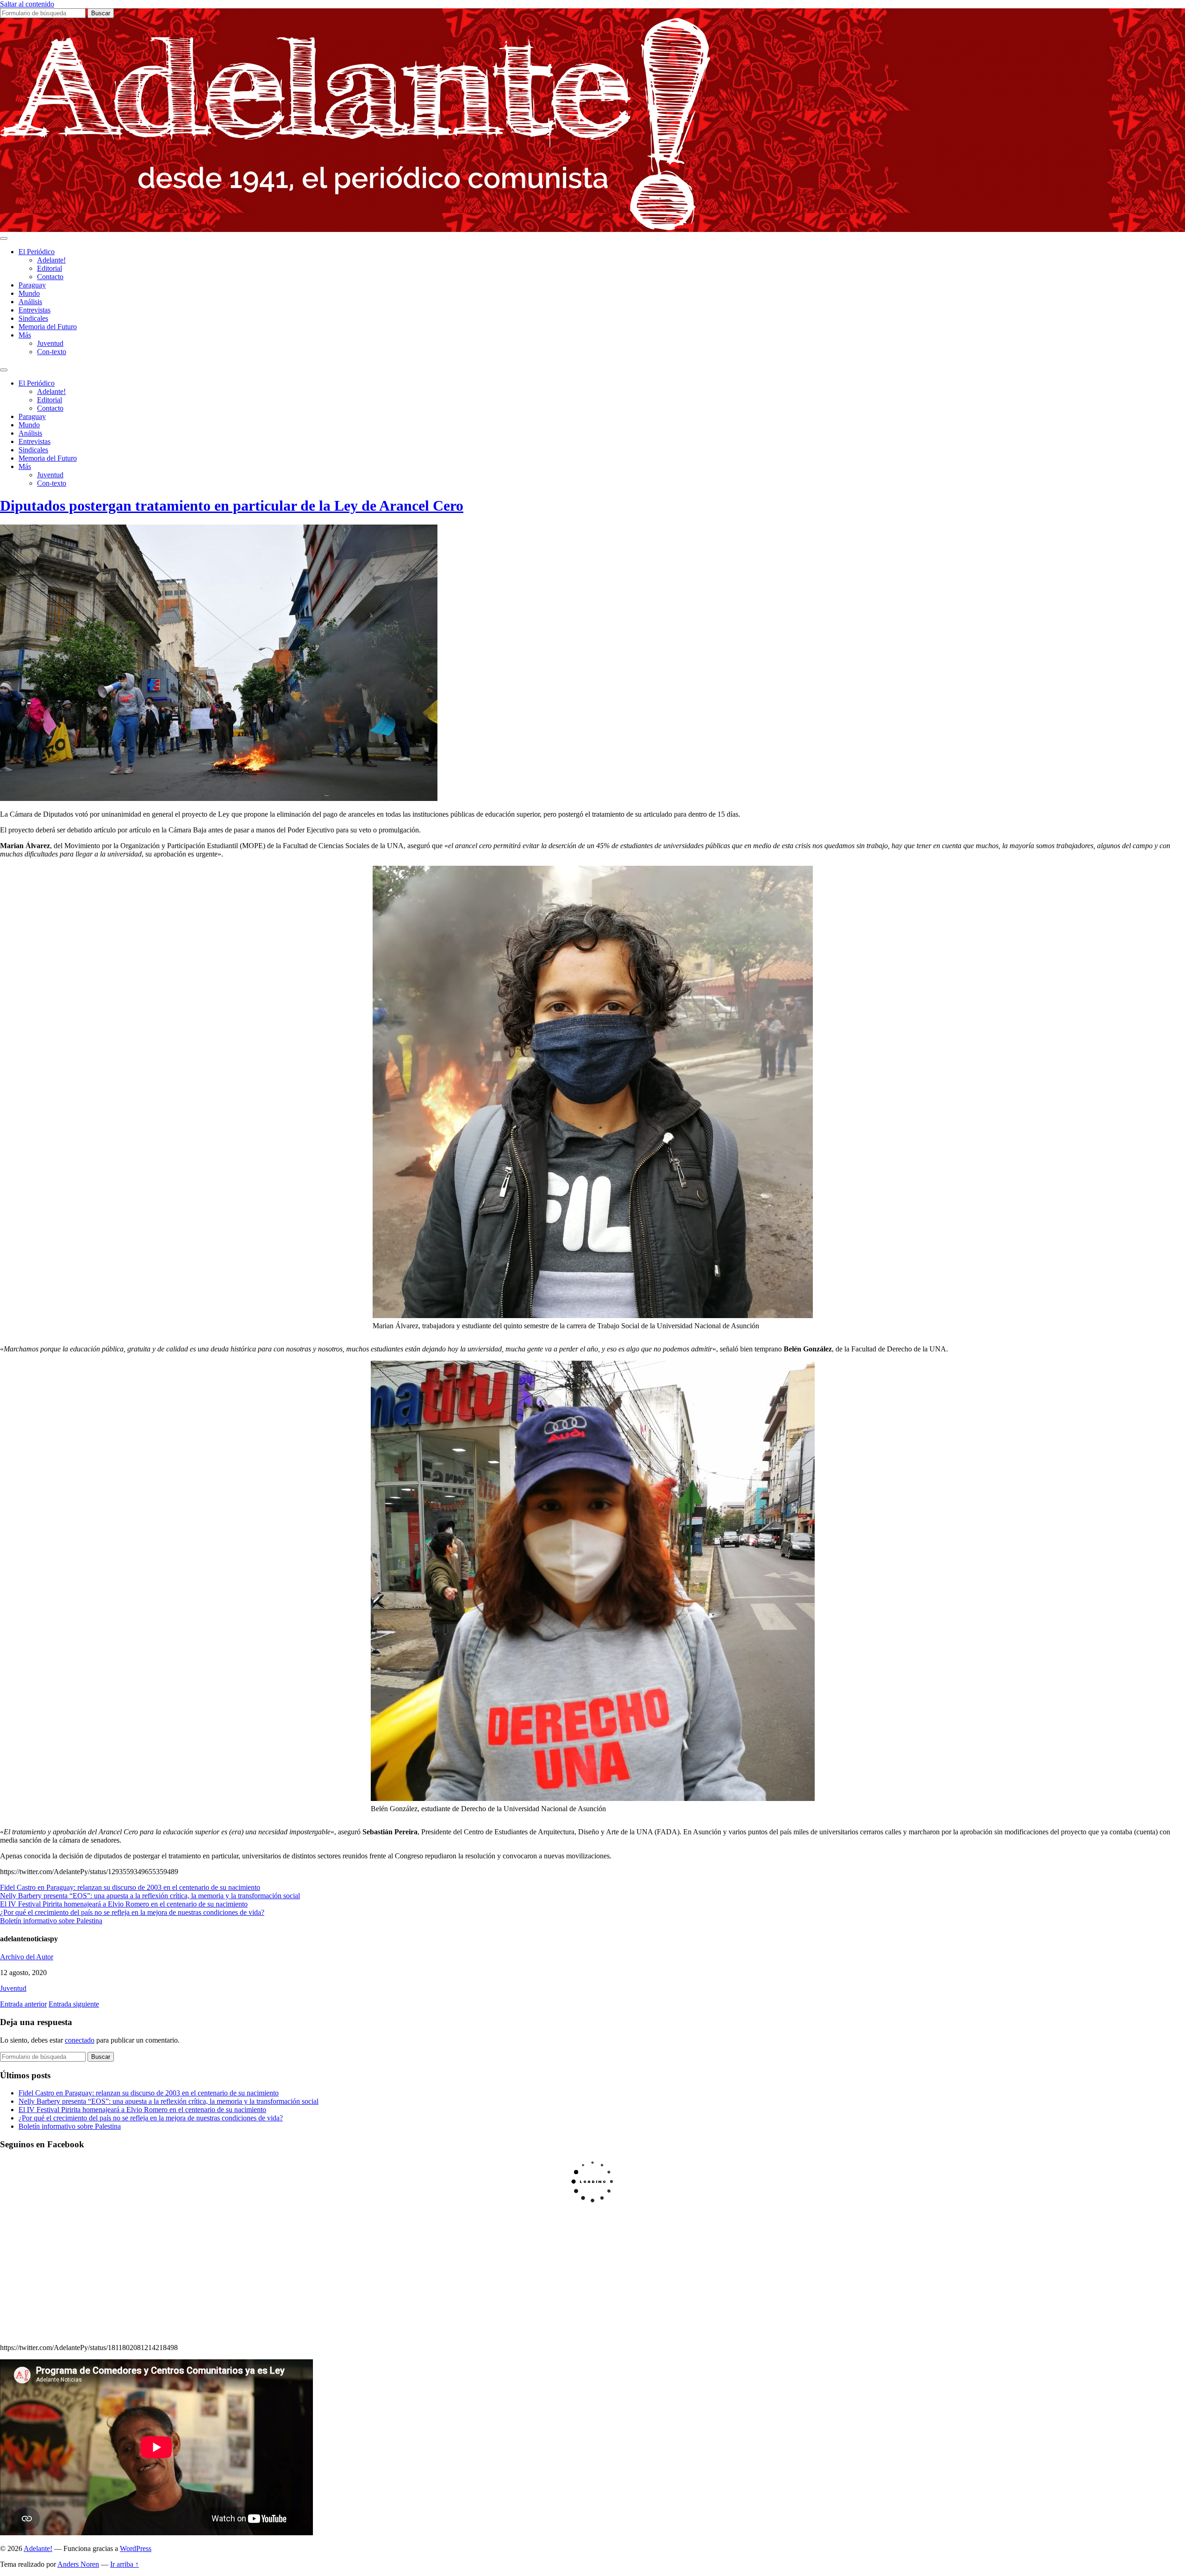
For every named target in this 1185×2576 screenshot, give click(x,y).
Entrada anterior (23, 2004)
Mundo (29, 293)
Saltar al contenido (27, 4)
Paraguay (32, 285)
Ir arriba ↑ (125, 2564)
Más (25, 335)
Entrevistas (34, 310)
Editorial (50, 268)
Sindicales (33, 318)
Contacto (50, 277)
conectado (80, 2040)
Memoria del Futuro (48, 327)
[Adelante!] (355, 228)
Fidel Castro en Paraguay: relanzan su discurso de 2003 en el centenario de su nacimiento (130, 1887)
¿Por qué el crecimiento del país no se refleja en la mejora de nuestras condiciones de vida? (132, 1912)
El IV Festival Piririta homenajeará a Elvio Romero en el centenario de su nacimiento (124, 1904)
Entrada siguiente (74, 2004)
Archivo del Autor (27, 1957)
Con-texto (52, 352)
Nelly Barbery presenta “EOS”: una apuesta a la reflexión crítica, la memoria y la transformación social (150, 1896)
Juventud (50, 343)
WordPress (136, 2548)
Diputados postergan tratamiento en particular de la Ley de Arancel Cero (232, 506)
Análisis (30, 302)
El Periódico (37, 252)
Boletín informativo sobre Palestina (51, 1921)
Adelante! (51, 260)
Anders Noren (78, 2564)
